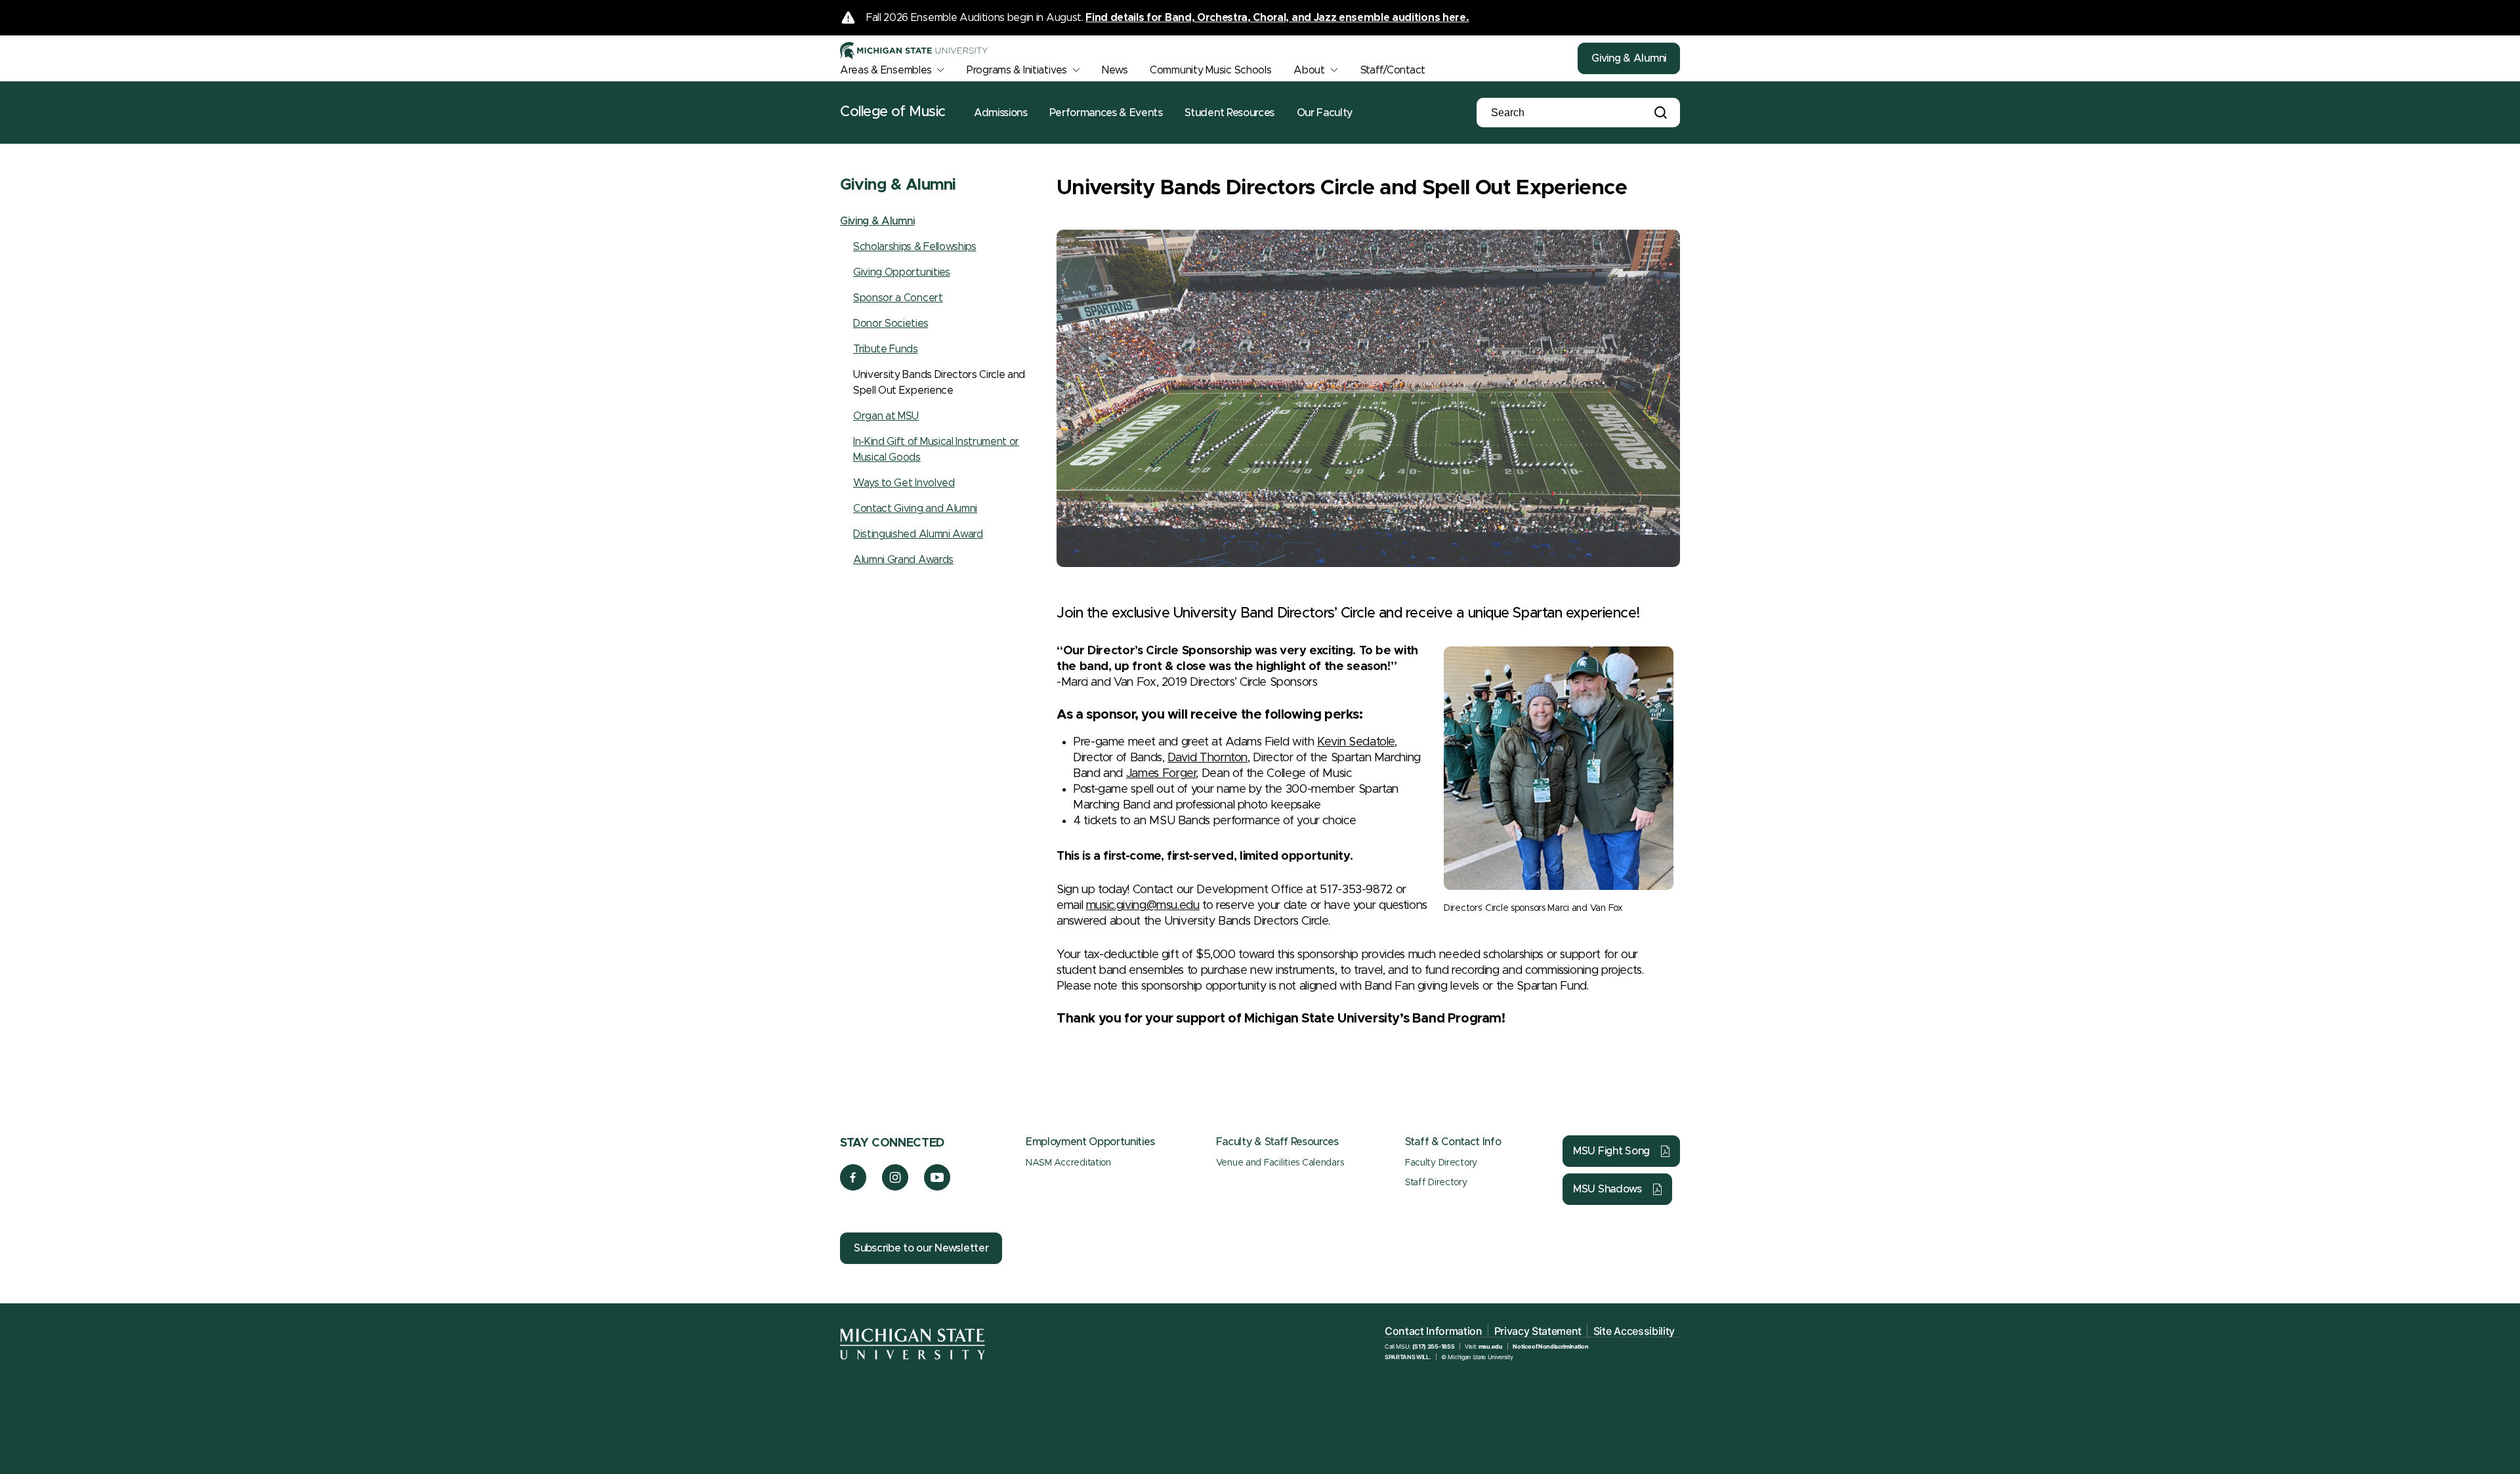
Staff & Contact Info (1453, 1142)
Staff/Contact (1393, 70)
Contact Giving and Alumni (915, 509)
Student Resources (1229, 113)
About (1309, 70)
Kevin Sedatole (1356, 742)
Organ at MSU (886, 416)
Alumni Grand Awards (903, 560)
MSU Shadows (1607, 1189)
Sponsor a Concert (898, 298)
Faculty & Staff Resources (1277, 1142)
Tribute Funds (886, 349)
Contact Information (1434, 1331)
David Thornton (1207, 758)
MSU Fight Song (1611, 1151)
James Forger (1161, 774)
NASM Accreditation (1068, 1163)
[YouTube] (937, 1187)
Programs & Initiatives (1017, 70)
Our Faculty (1325, 113)
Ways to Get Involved (904, 483)
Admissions (1001, 113)
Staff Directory (1436, 1183)
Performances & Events (1106, 113)
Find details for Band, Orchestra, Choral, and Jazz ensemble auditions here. (1277, 18)
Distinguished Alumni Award (918, 534)
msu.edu (1491, 1346)
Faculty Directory (1441, 1163)
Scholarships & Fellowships (915, 247)
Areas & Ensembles (886, 70)
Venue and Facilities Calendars (1280, 1163)
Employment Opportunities (1090, 1142)
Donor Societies (891, 324)
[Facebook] (853, 1187)
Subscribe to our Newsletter (921, 1248)
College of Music (893, 112)
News (1115, 70)
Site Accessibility (1634, 1331)
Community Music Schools (1211, 70)
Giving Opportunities (902, 272)
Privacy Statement (1538, 1331)
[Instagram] (895, 1187)
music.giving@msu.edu (1143, 906)
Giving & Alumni (1629, 58)
